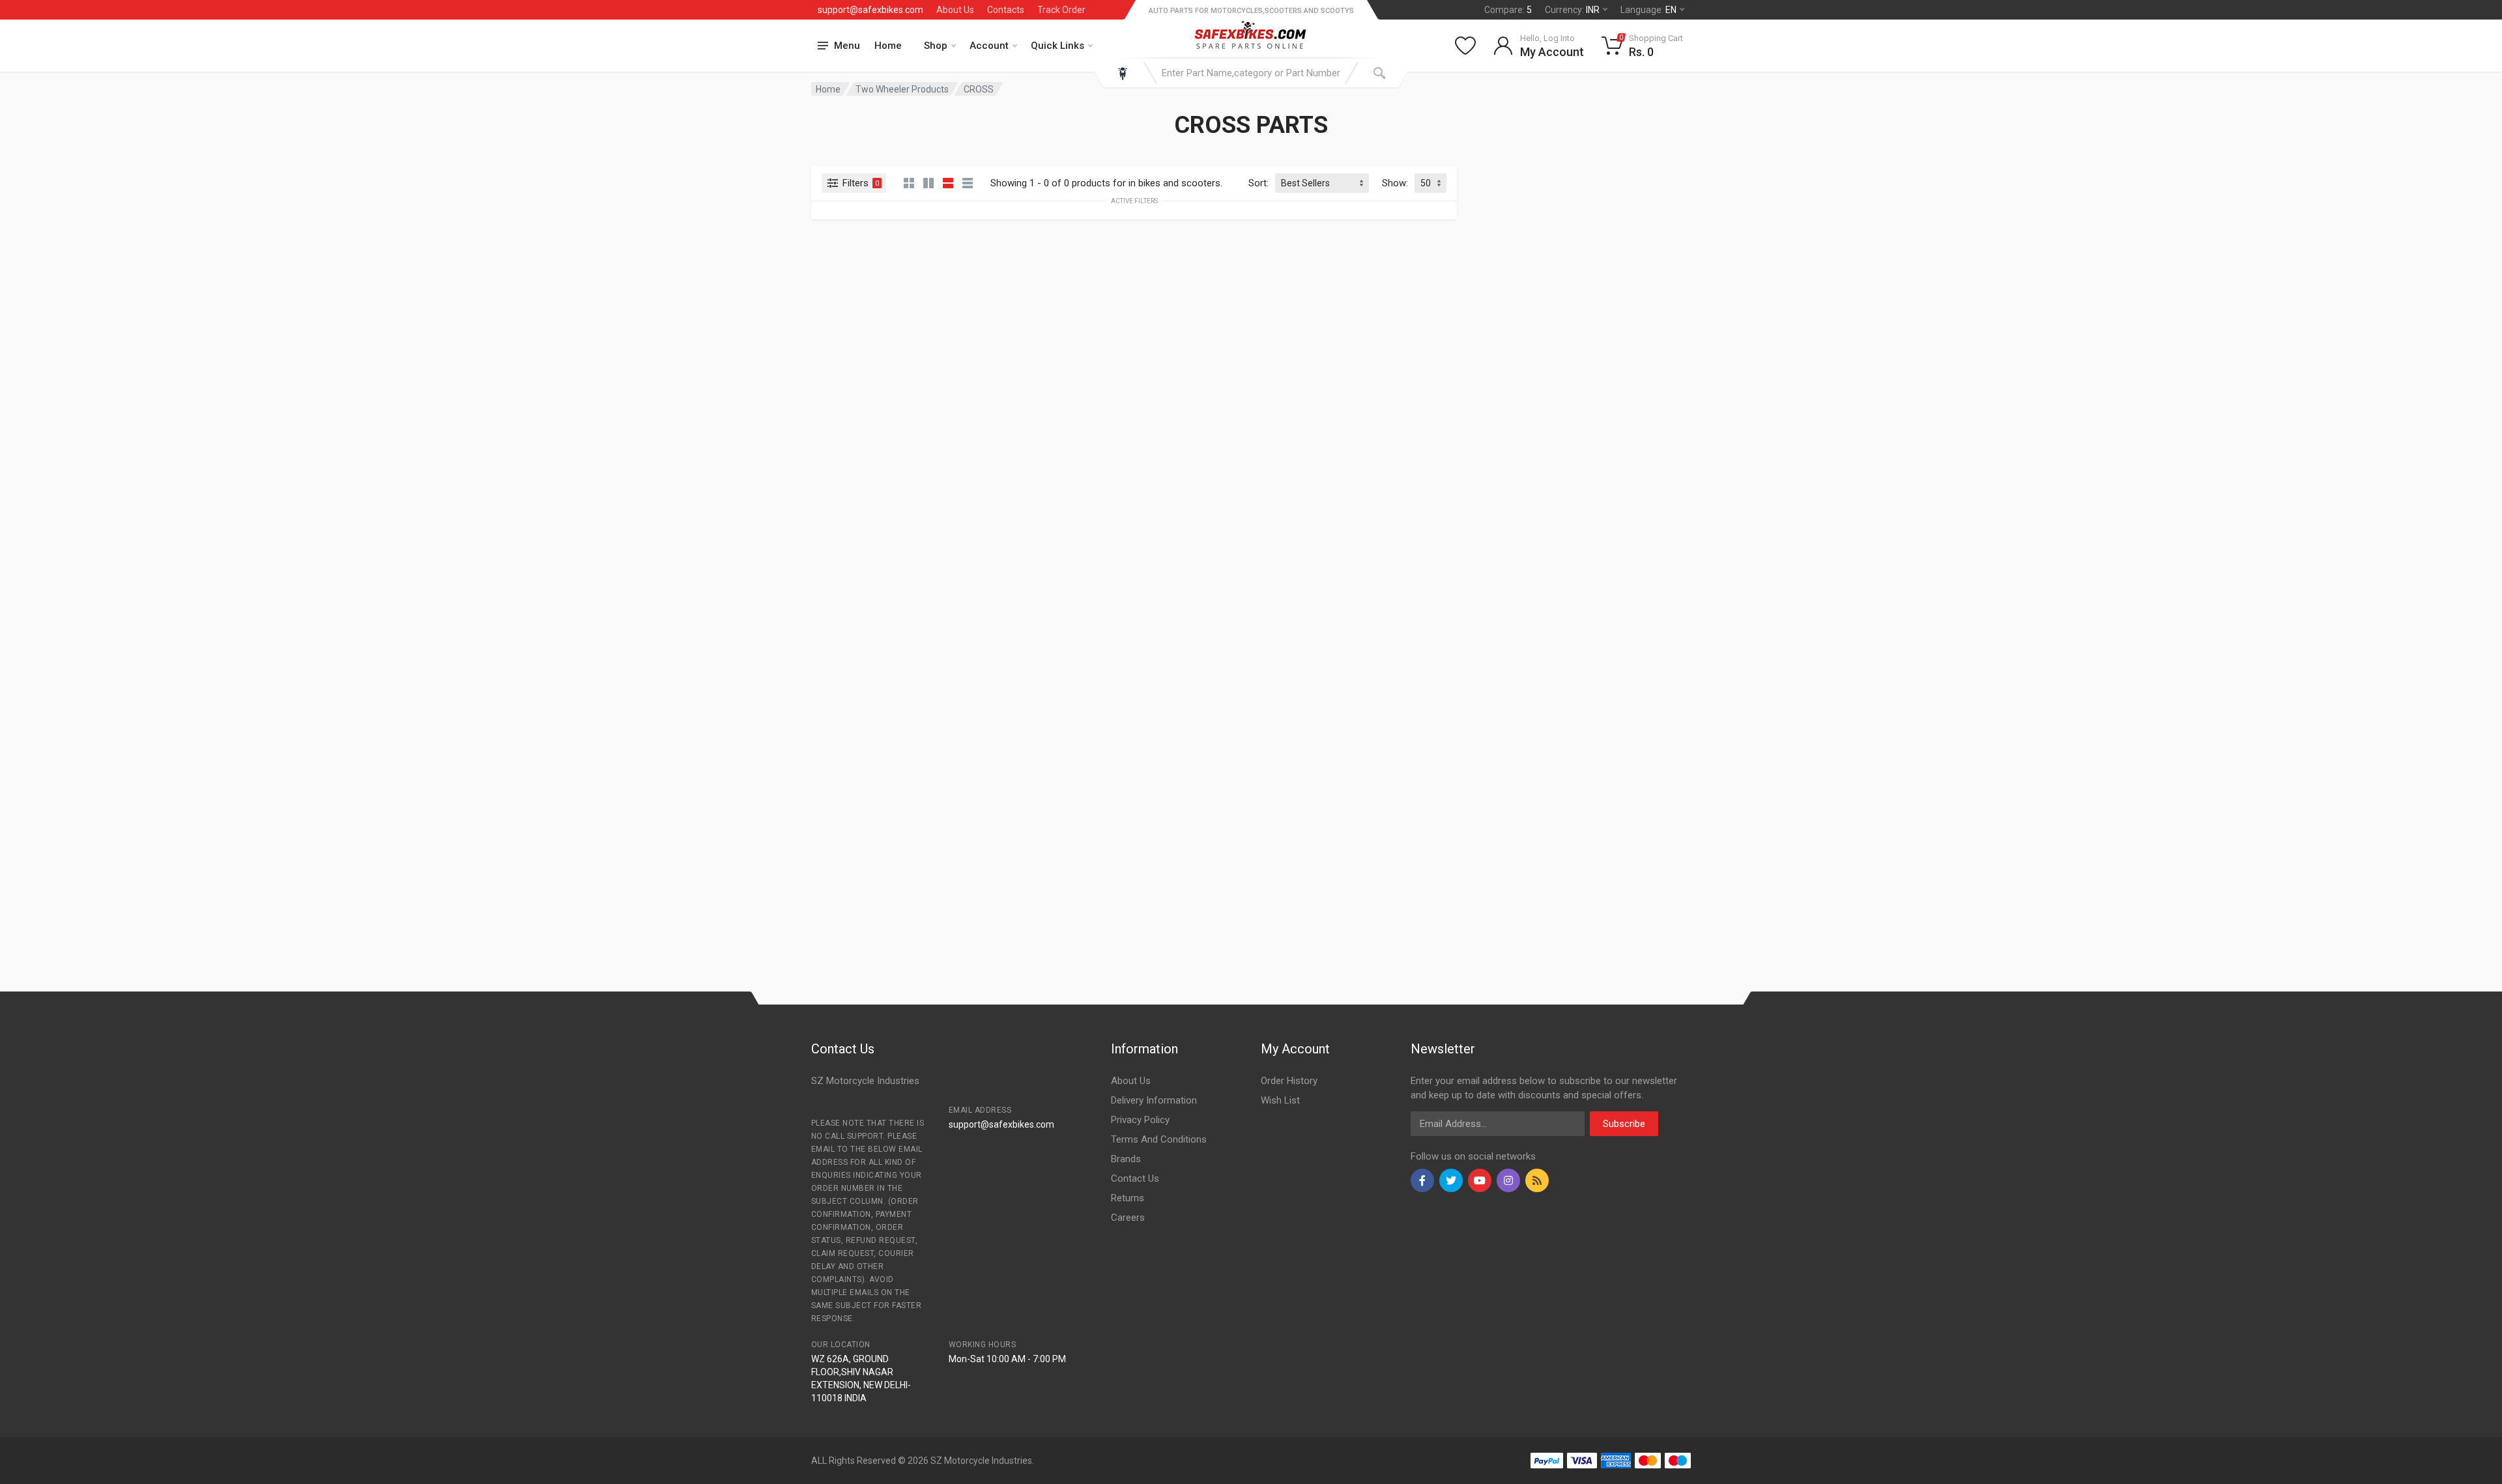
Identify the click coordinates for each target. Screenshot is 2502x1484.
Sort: (1258, 183)
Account (989, 46)
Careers (1128, 1218)
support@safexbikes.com (870, 10)
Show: (1395, 183)
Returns (1128, 1198)
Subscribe (1624, 1124)
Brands (1126, 1159)
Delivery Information (1154, 1100)
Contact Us (1135, 1178)
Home (888, 46)
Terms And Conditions (1159, 1139)
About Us (955, 10)
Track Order (1061, 10)
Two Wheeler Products (902, 89)
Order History (1289, 1081)
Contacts (1006, 10)
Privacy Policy (1140, 1120)
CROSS (979, 89)
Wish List (1280, 1100)
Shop (936, 46)
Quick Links (1057, 46)
